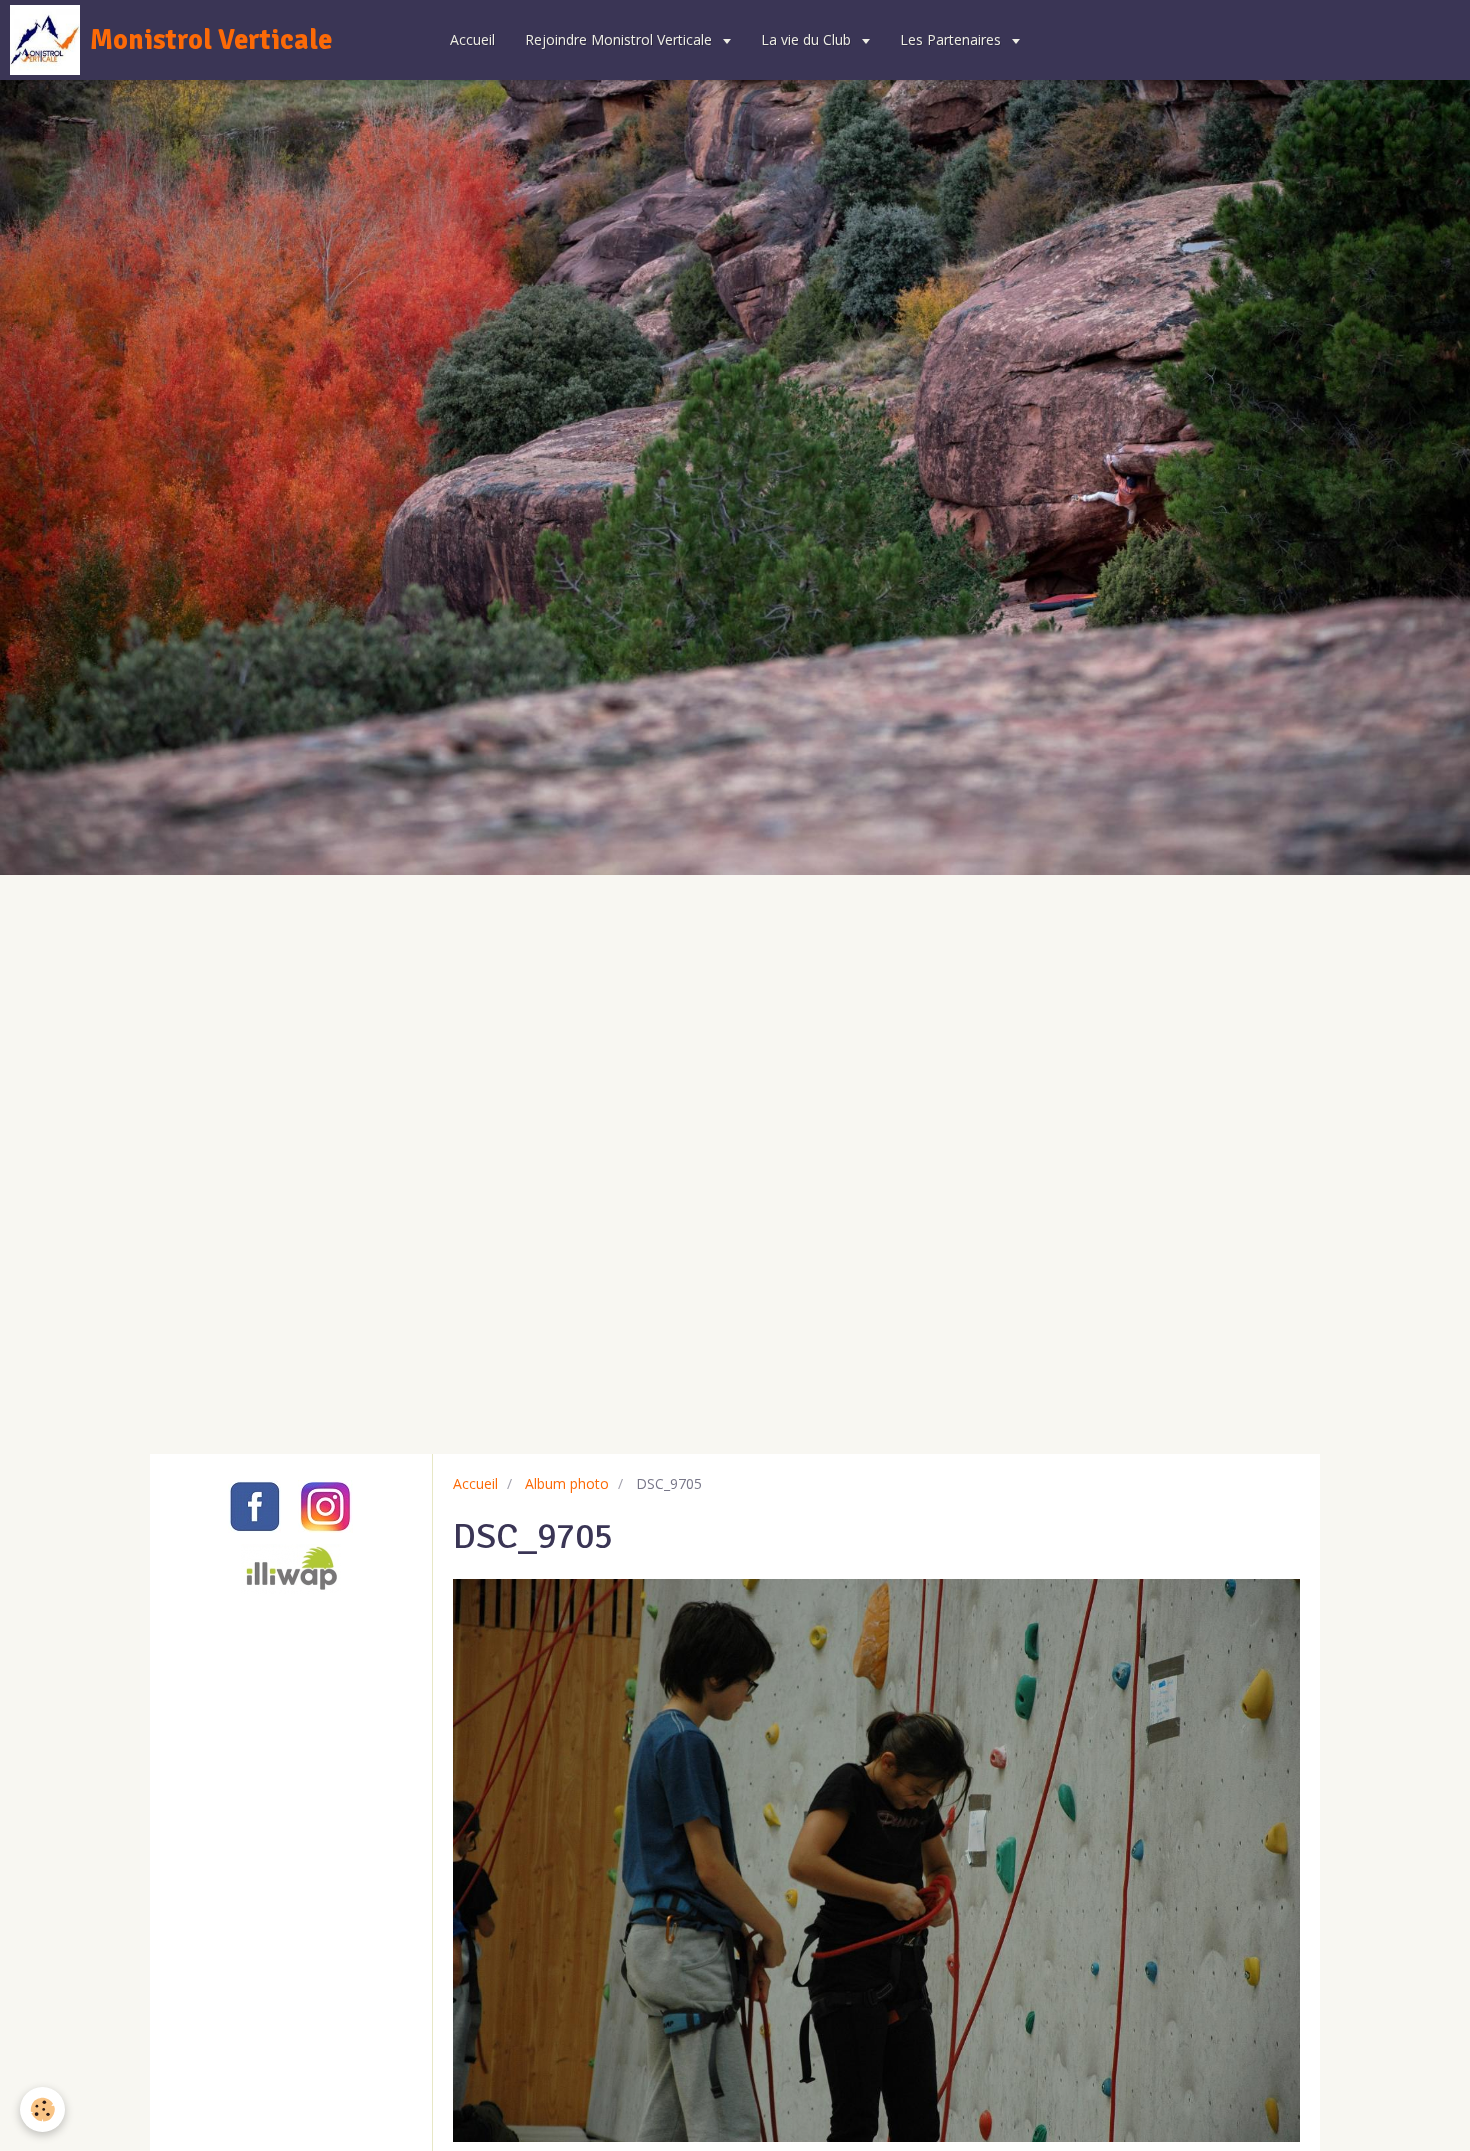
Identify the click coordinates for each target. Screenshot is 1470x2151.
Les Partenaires (952, 39)
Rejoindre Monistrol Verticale (620, 39)
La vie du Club (808, 39)
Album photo (567, 1483)
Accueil (472, 39)
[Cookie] (42, 2109)
